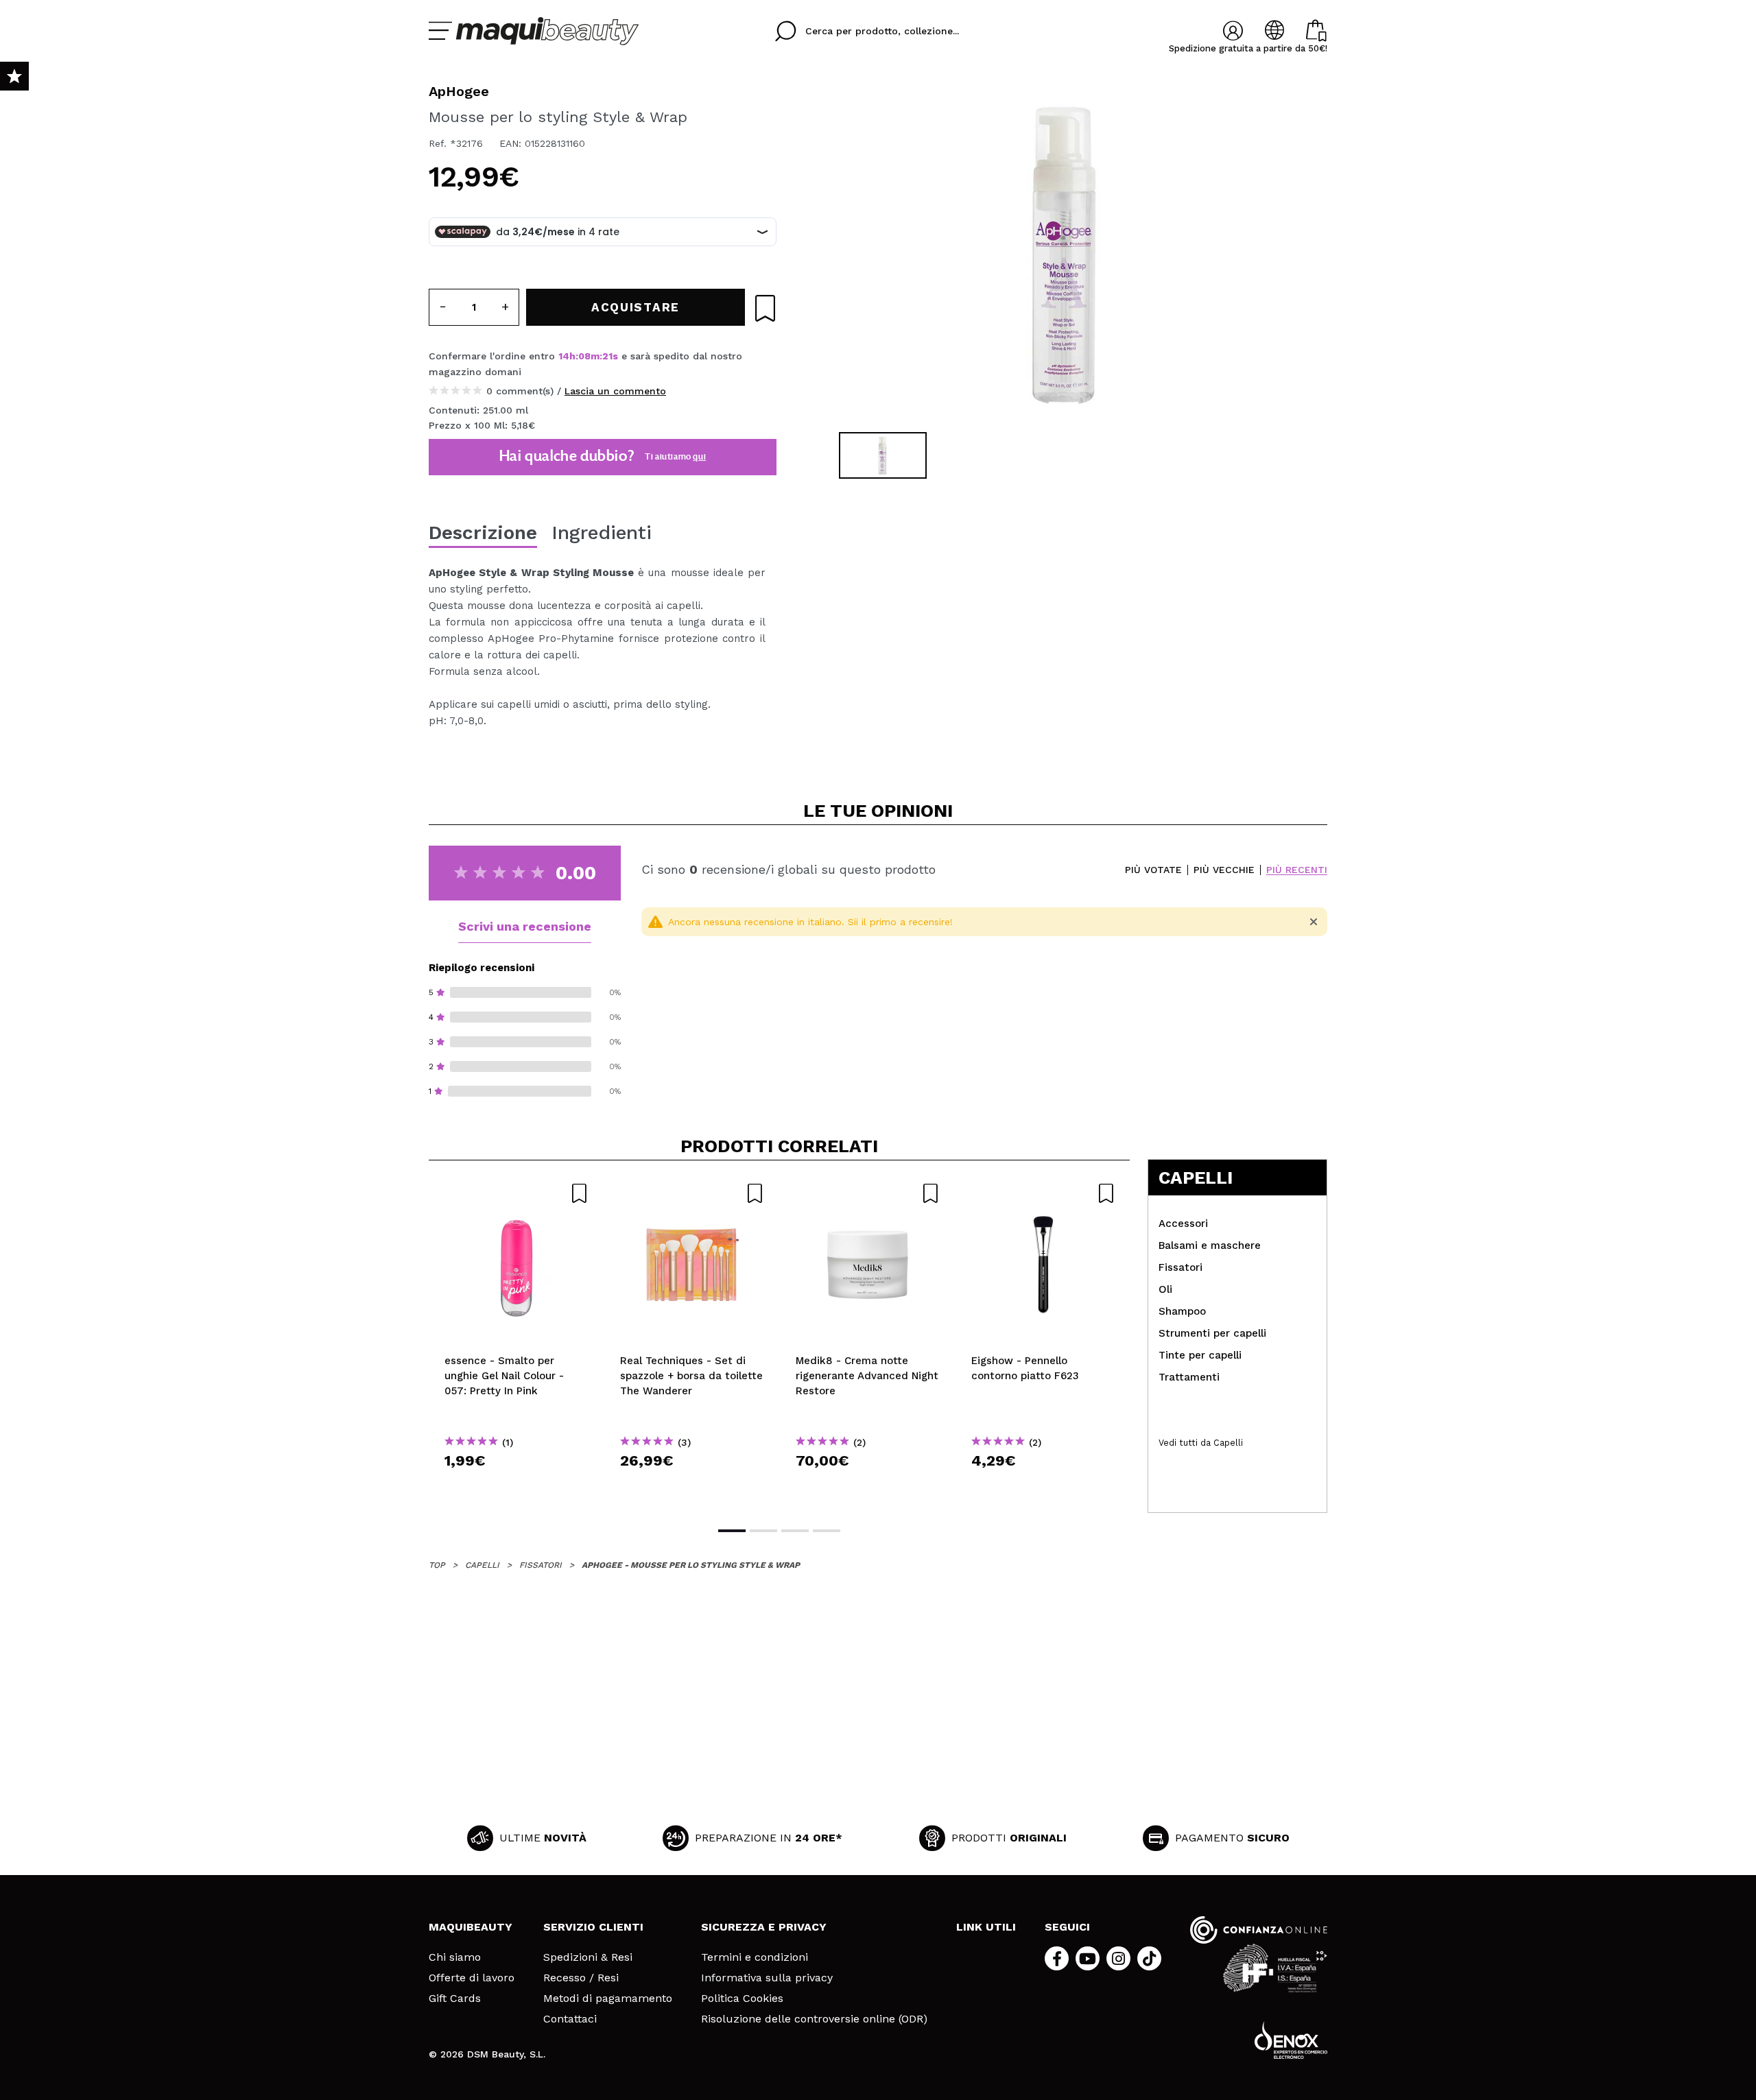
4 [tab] (827, 1531)
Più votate (1153, 870)
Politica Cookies (742, 1998)
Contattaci (570, 2019)
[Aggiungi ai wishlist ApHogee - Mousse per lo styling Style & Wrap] (765, 308)
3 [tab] (795, 1531)
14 (564, 356)
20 (608, 356)
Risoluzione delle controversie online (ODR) (814, 2019)
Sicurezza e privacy (764, 1927)
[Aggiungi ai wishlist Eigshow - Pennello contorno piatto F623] (1043, 1193)
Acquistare (517, 1485)
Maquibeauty (471, 1927)
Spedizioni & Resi (588, 1957)
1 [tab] (732, 1531)
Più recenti (1297, 870)
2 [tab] (763, 1531)
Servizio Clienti (593, 1927)
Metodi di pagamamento (608, 1998)
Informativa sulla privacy (767, 1978)
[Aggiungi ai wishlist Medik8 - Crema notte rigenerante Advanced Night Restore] (868, 1193)
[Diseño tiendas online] (1291, 2040)
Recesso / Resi (581, 1978)
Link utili (986, 1927)
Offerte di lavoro (472, 1978)
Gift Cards (455, 1998)
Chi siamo (455, 1957)
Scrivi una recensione (525, 926)
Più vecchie (1224, 870)
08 (584, 356)
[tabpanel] (1064, 254)
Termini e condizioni (755, 1957)
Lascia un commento (615, 391)
